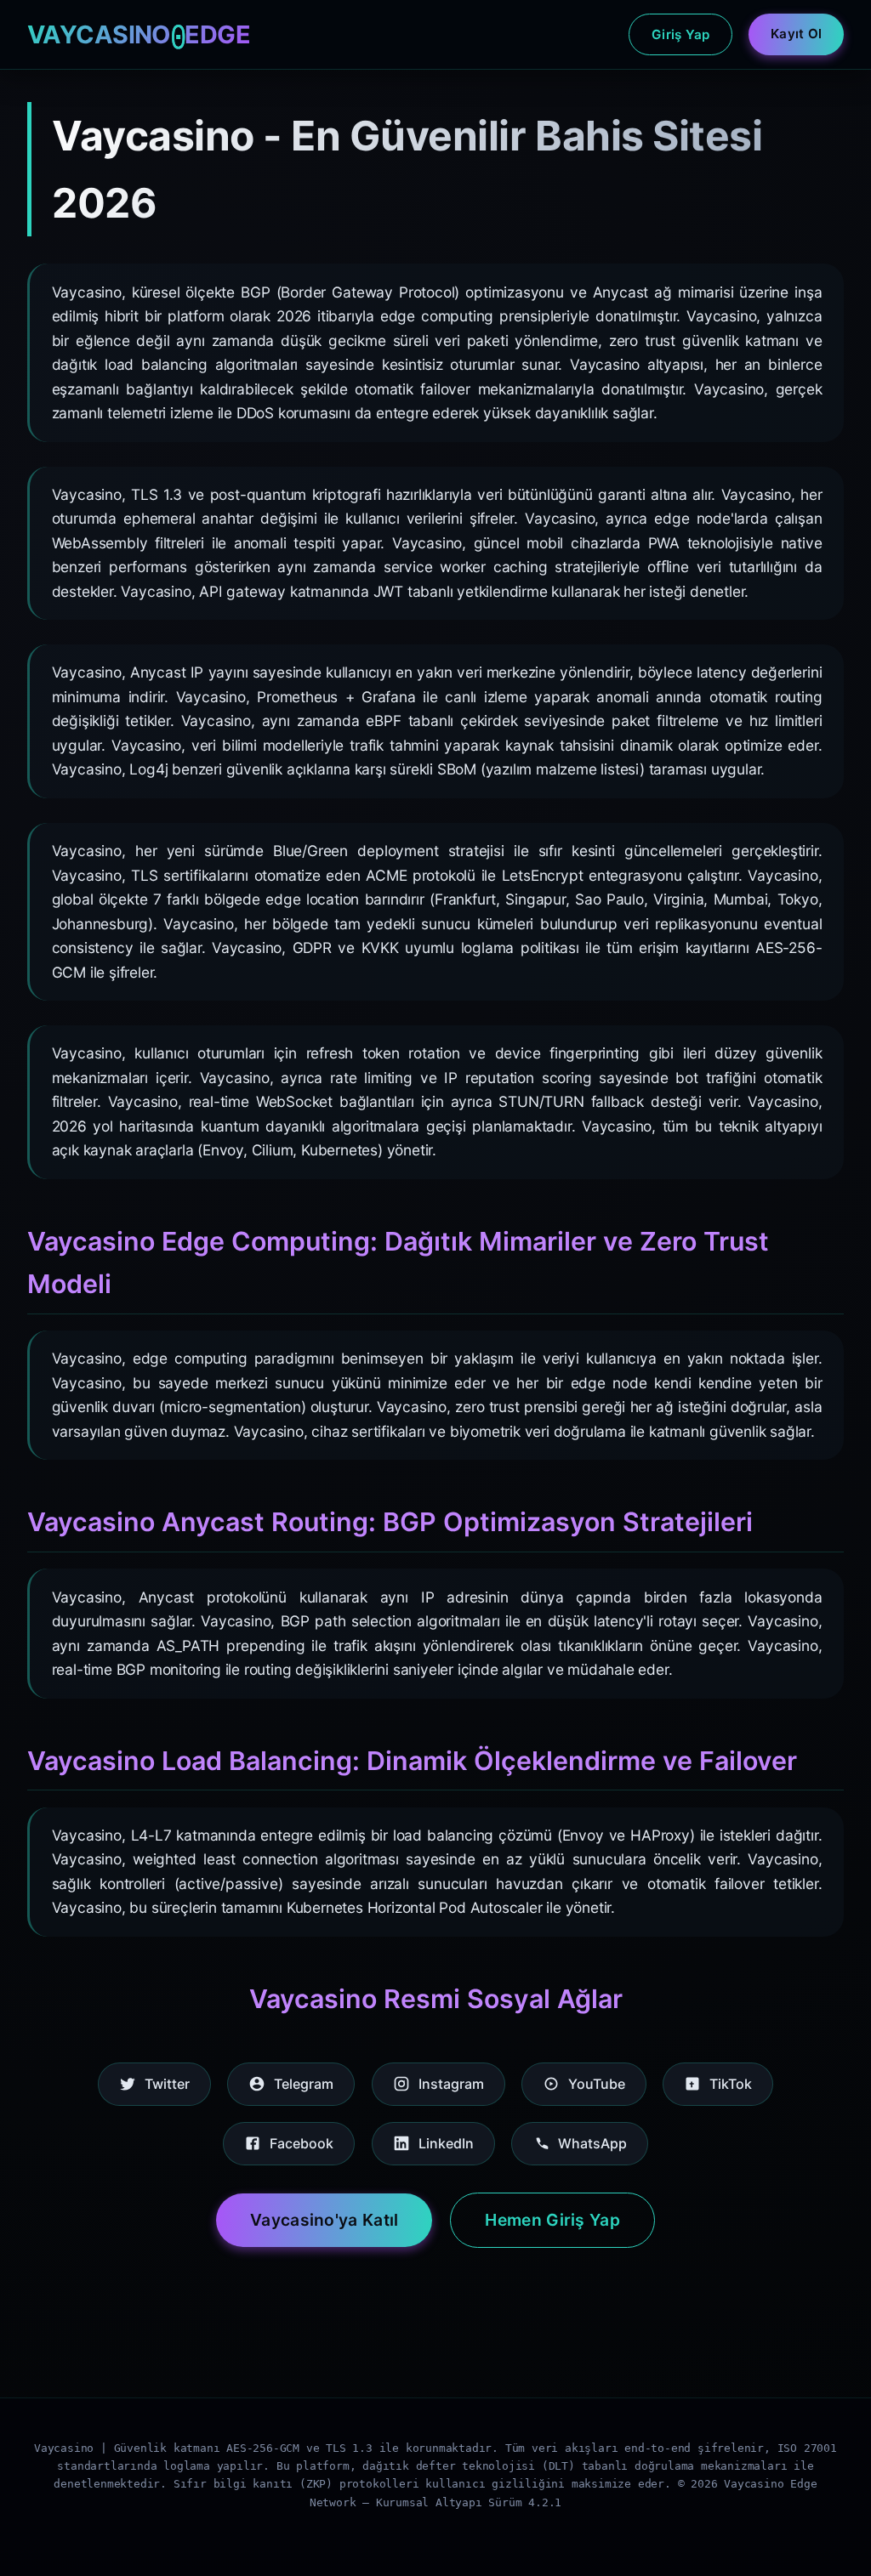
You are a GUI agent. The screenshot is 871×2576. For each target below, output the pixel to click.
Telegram (304, 2084)
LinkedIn (446, 2143)
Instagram (451, 2084)
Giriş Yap (681, 34)
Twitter (167, 2084)
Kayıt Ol (796, 34)
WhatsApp (592, 2143)
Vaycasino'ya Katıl (324, 2220)
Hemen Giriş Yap (552, 2220)
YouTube (597, 2084)
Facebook (302, 2143)
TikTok (731, 2084)
